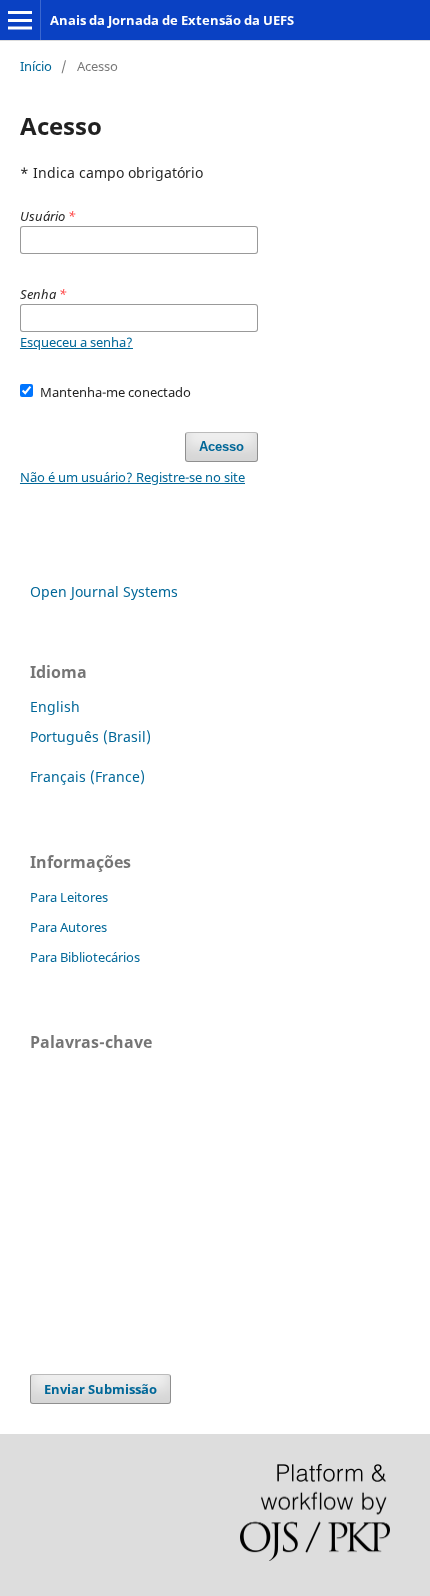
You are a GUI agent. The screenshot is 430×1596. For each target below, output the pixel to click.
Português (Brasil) (90, 736)
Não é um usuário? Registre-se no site (132, 477)
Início (36, 66)
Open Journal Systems (104, 591)
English (55, 706)
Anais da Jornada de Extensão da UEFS (172, 20)
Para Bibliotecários (85, 957)
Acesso (221, 446)
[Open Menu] (20, 20)
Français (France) (87, 776)
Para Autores (68, 927)
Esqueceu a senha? (76, 342)
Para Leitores (69, 897)
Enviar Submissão (100, 1389)
